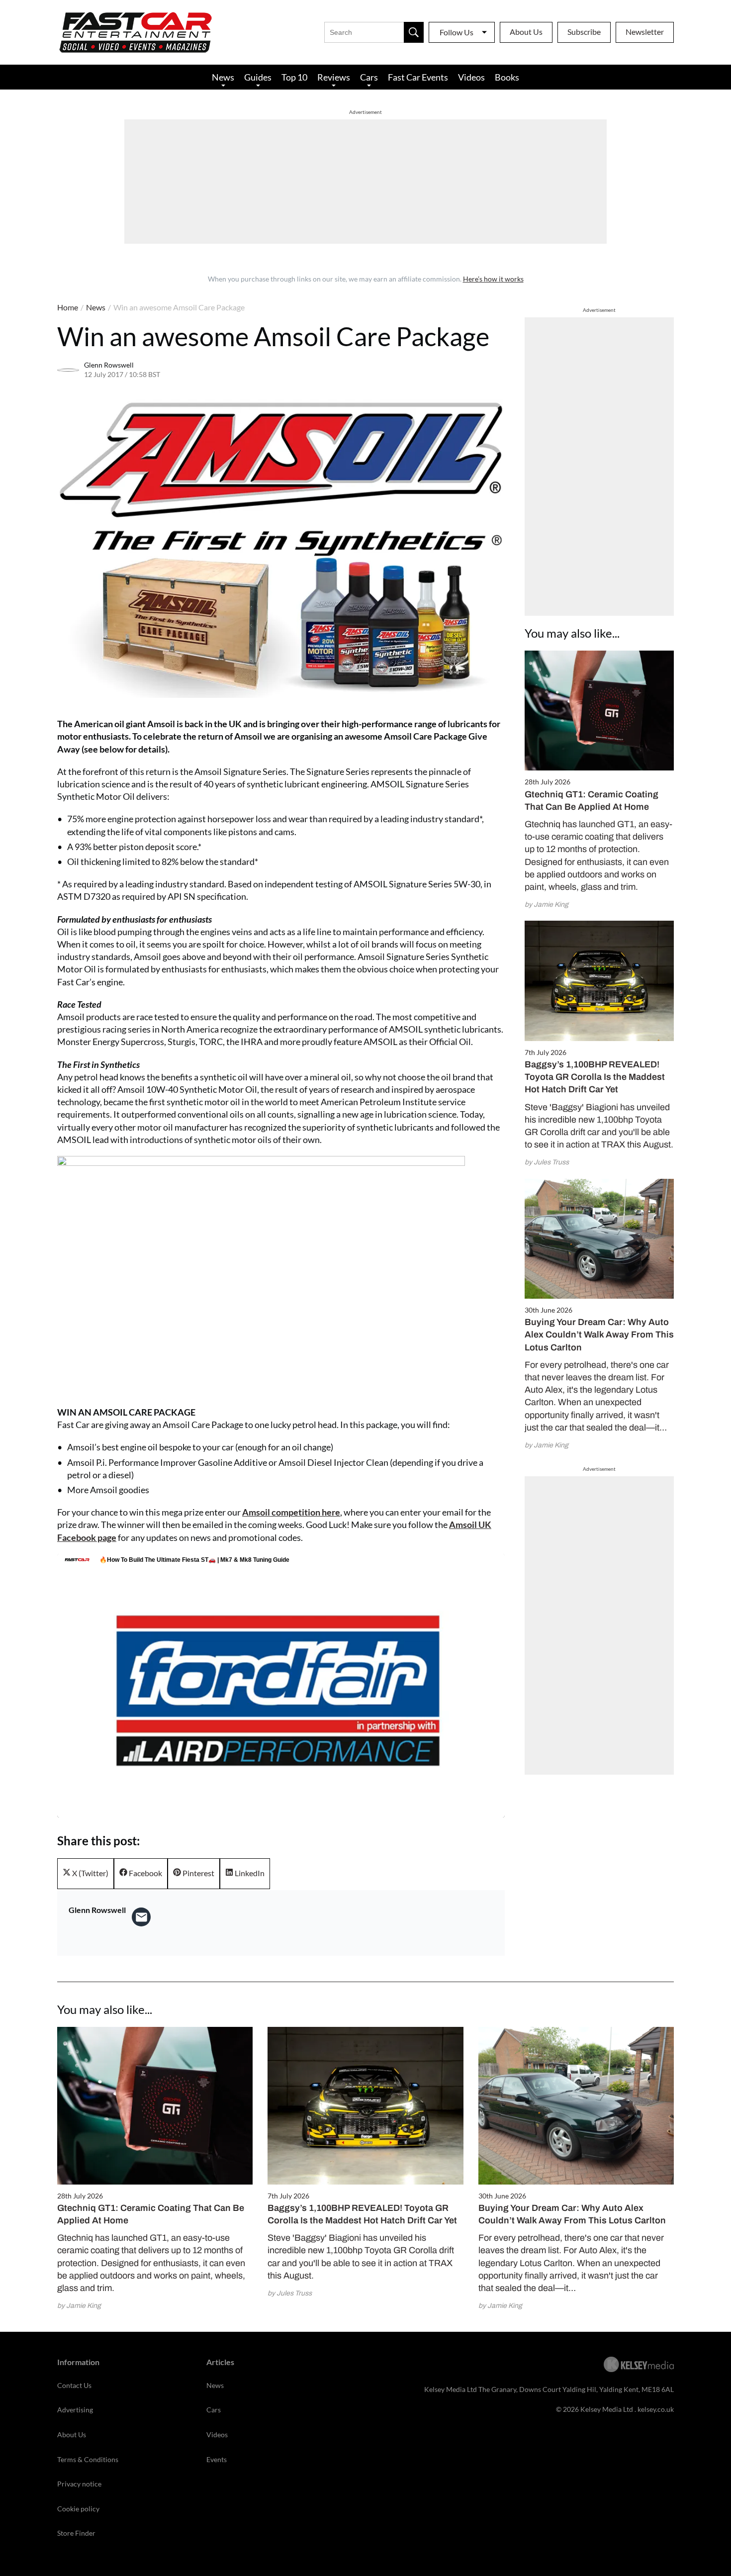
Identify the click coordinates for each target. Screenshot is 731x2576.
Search (414, 32)
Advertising (75, 2410)
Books (507, 77)
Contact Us (74, 2385)
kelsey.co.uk (656, 2409)
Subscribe (584, 32)
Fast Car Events (418, 77)
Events (217, 2459)
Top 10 (294, 77)
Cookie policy (78, 2509)
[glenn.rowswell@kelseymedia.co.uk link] (141, 1917)
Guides (258, 77)
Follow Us (457, 32)
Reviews (334, 77)
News (223, 77)
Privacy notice (79, 2484)
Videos (471, 77)
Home (68, 307)
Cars (369, 77)
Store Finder (76, 2533)
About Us (526, 32)
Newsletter (645, 32)
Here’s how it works (493, 279)
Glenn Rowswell (109, 365)
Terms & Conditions (88, 2459)
